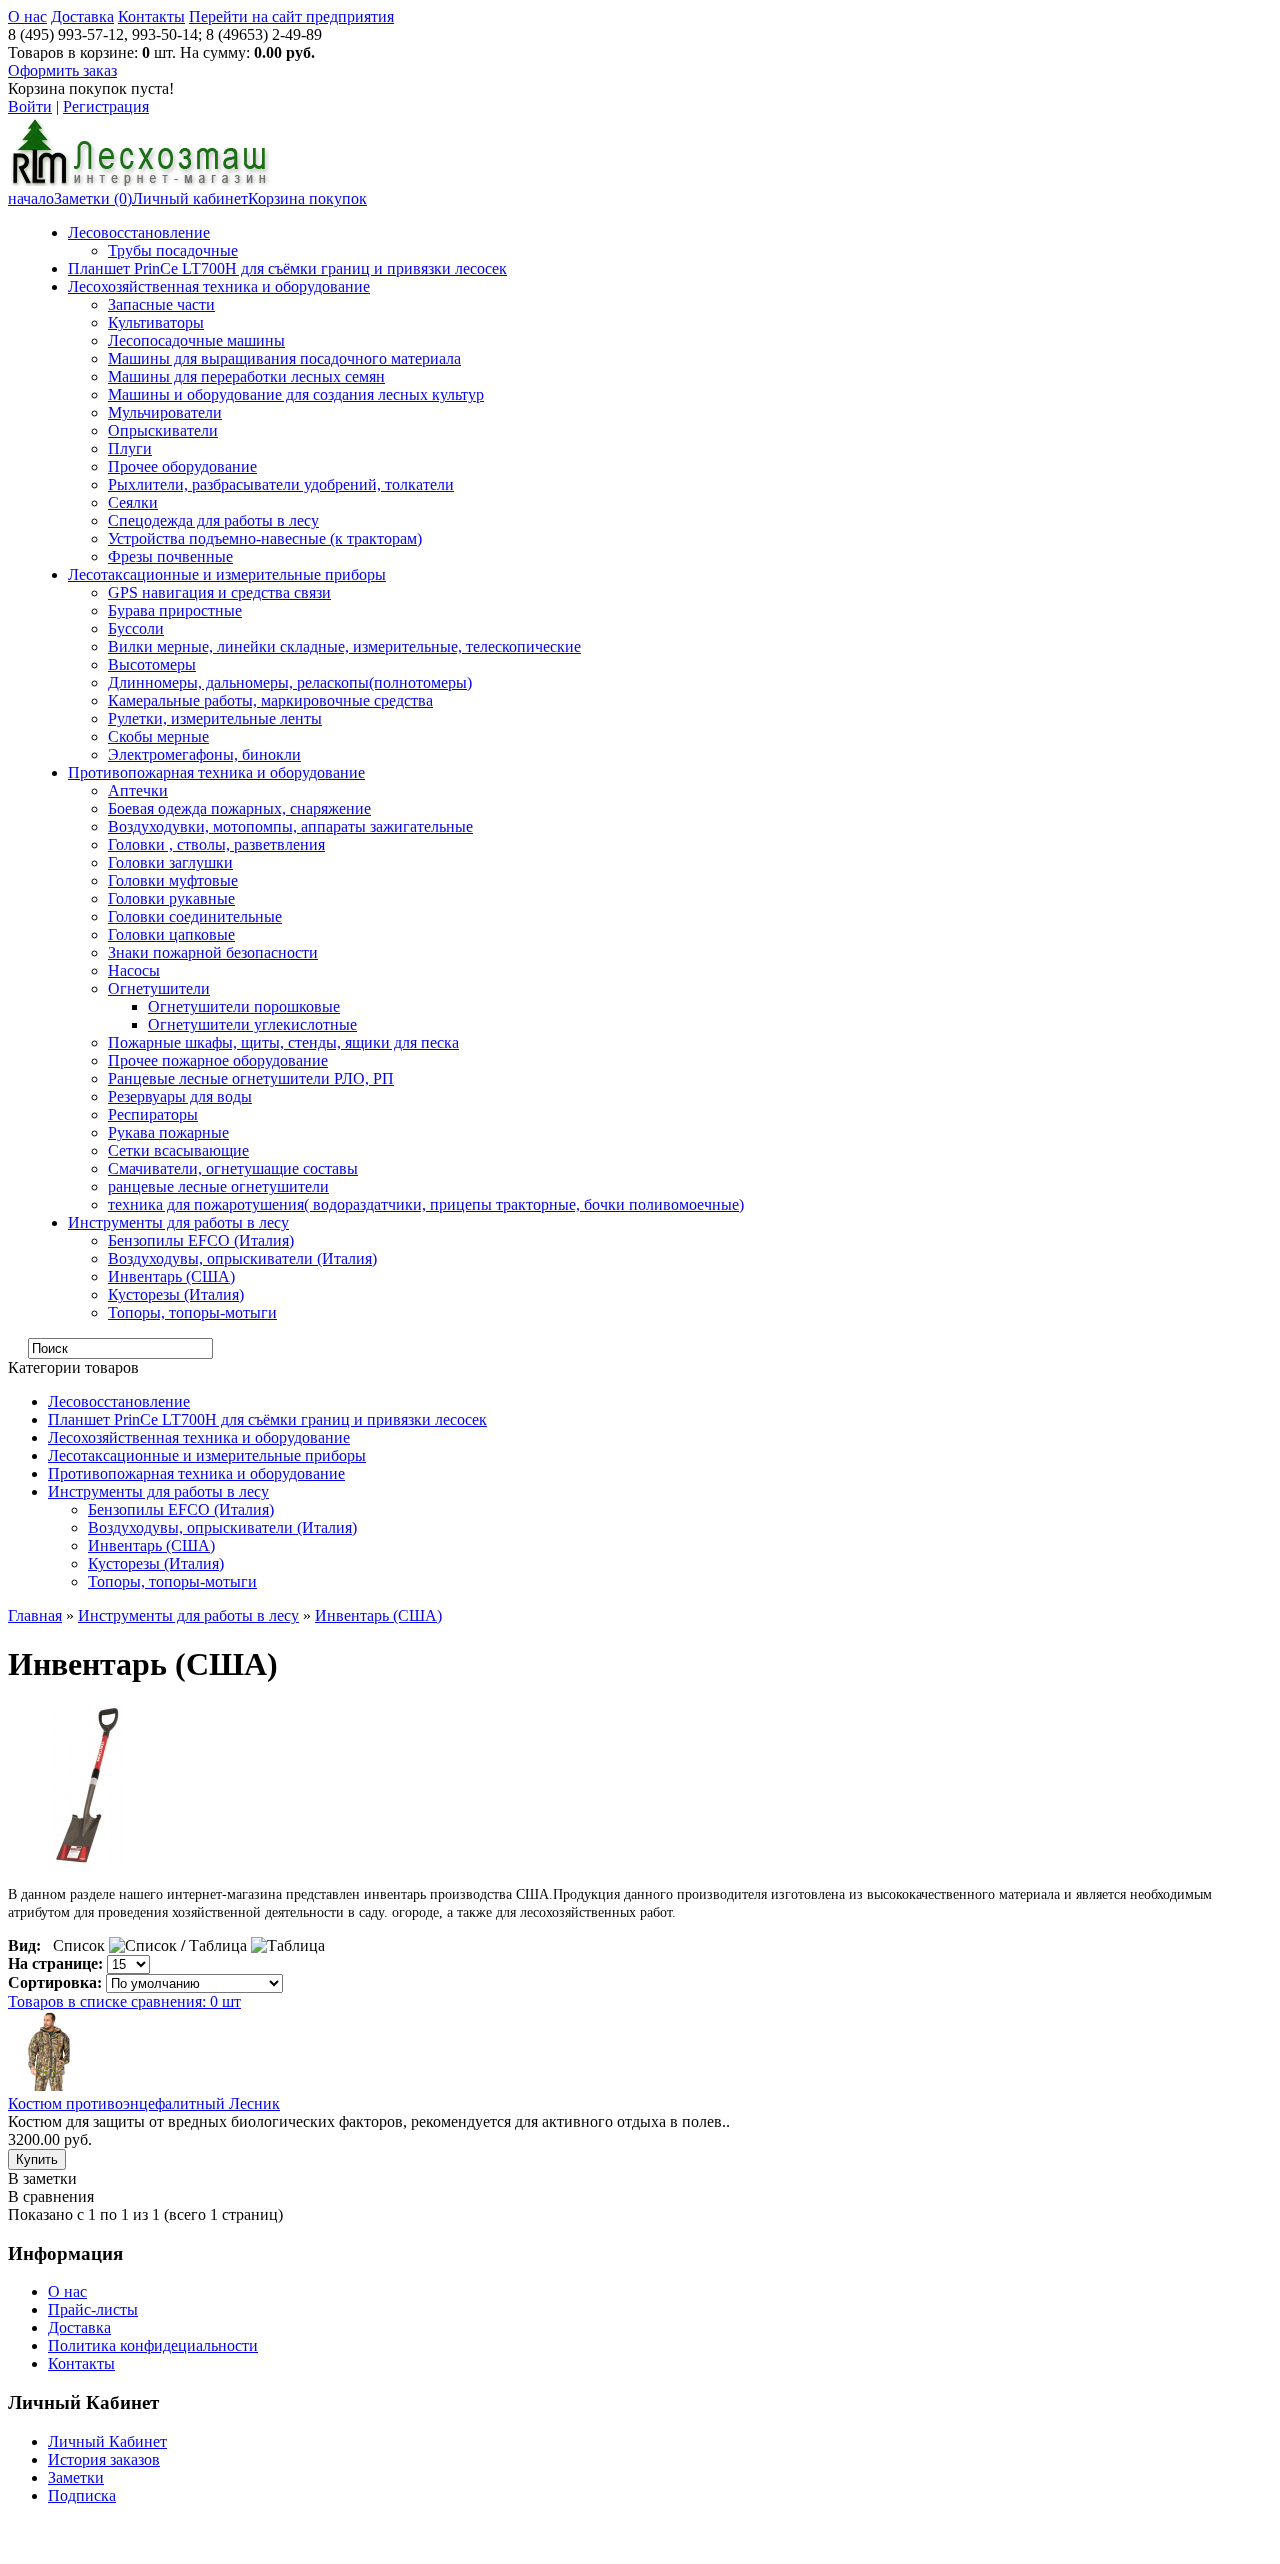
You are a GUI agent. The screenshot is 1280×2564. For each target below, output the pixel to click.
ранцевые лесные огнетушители (218, 1186)
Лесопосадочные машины (196, 340)
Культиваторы (156, 322)
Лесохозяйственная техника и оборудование (219, 286)
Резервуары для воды (180, 1096)
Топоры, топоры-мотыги (192, 1312)
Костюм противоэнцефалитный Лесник (144, 2103)
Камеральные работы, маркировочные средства (270, 700)
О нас (27, 16)
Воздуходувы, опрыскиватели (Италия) (242, 1258)
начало (31, 198)
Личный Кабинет (107, 2441)
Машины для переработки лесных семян (246, 376)
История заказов (104, 2459)
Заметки (76, 2477)
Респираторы (153, 1114)
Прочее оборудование (182, 466)
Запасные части (161, 304)
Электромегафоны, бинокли (204, 754)
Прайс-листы (93, 2309)
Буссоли (136, 628)
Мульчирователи (165, 412)
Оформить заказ (62, 70)
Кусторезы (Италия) (176, 1294)
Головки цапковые (171, 934)
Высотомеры (152, 664)
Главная (35, 1615)
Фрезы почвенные (170, 556)
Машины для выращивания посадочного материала (284, 358)
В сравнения (51, 2196)
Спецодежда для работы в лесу (213, 520)
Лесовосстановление (139, 232)
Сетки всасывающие (178, 1150)
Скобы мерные (158, 736)
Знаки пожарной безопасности (213, 952)
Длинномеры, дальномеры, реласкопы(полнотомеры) (290, 682)
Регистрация (106, 106)
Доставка (82, 16)
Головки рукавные (171, 898)
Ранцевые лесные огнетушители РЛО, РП (251, 1078)
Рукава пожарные (168, 1132)
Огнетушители (159, 988)
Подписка (82, 2495)
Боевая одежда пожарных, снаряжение (239, 808)
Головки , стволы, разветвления (216, 844)
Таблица (218, 1945)
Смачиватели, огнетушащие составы (233, 1168)
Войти (30, 106)
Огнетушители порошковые (244, 1006)
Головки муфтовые (173, 880)
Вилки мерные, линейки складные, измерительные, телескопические (344, 646)
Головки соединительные (195, 916)
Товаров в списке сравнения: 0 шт (124, 2001)
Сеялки (133, 502)
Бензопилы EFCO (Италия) (201, 1240)
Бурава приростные (175, 610)
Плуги (130, 448)
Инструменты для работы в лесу (178, 1222)
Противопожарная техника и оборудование (216, 772)
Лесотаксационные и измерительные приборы (227, 574)
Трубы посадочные (173, 250)
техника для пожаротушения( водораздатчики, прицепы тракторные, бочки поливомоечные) (426, 1204)
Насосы (134, 970)
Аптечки (138, 790)
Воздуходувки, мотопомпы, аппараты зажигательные (290, 826)
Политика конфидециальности (153, 2345)
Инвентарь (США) (171, 1276)
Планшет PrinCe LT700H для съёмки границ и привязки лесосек (287, 268)
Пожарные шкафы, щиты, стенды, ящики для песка (283, 1042)
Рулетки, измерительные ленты (215, 718)
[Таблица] (288, 1946)
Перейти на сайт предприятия (291, 16)
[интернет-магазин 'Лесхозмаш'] (139, 180)
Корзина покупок (307, 198)
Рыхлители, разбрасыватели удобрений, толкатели (281, 484)
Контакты (151, 16)
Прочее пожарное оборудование (218, 1060)
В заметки (42, 2178)
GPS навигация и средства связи (219, 592)
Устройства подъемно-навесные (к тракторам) (265, 538)
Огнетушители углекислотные (252, 1024)
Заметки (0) (93, 198)
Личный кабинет (190, 198)
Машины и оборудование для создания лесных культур (296, 394)
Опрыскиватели (163, 430)
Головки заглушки (170, 862)
